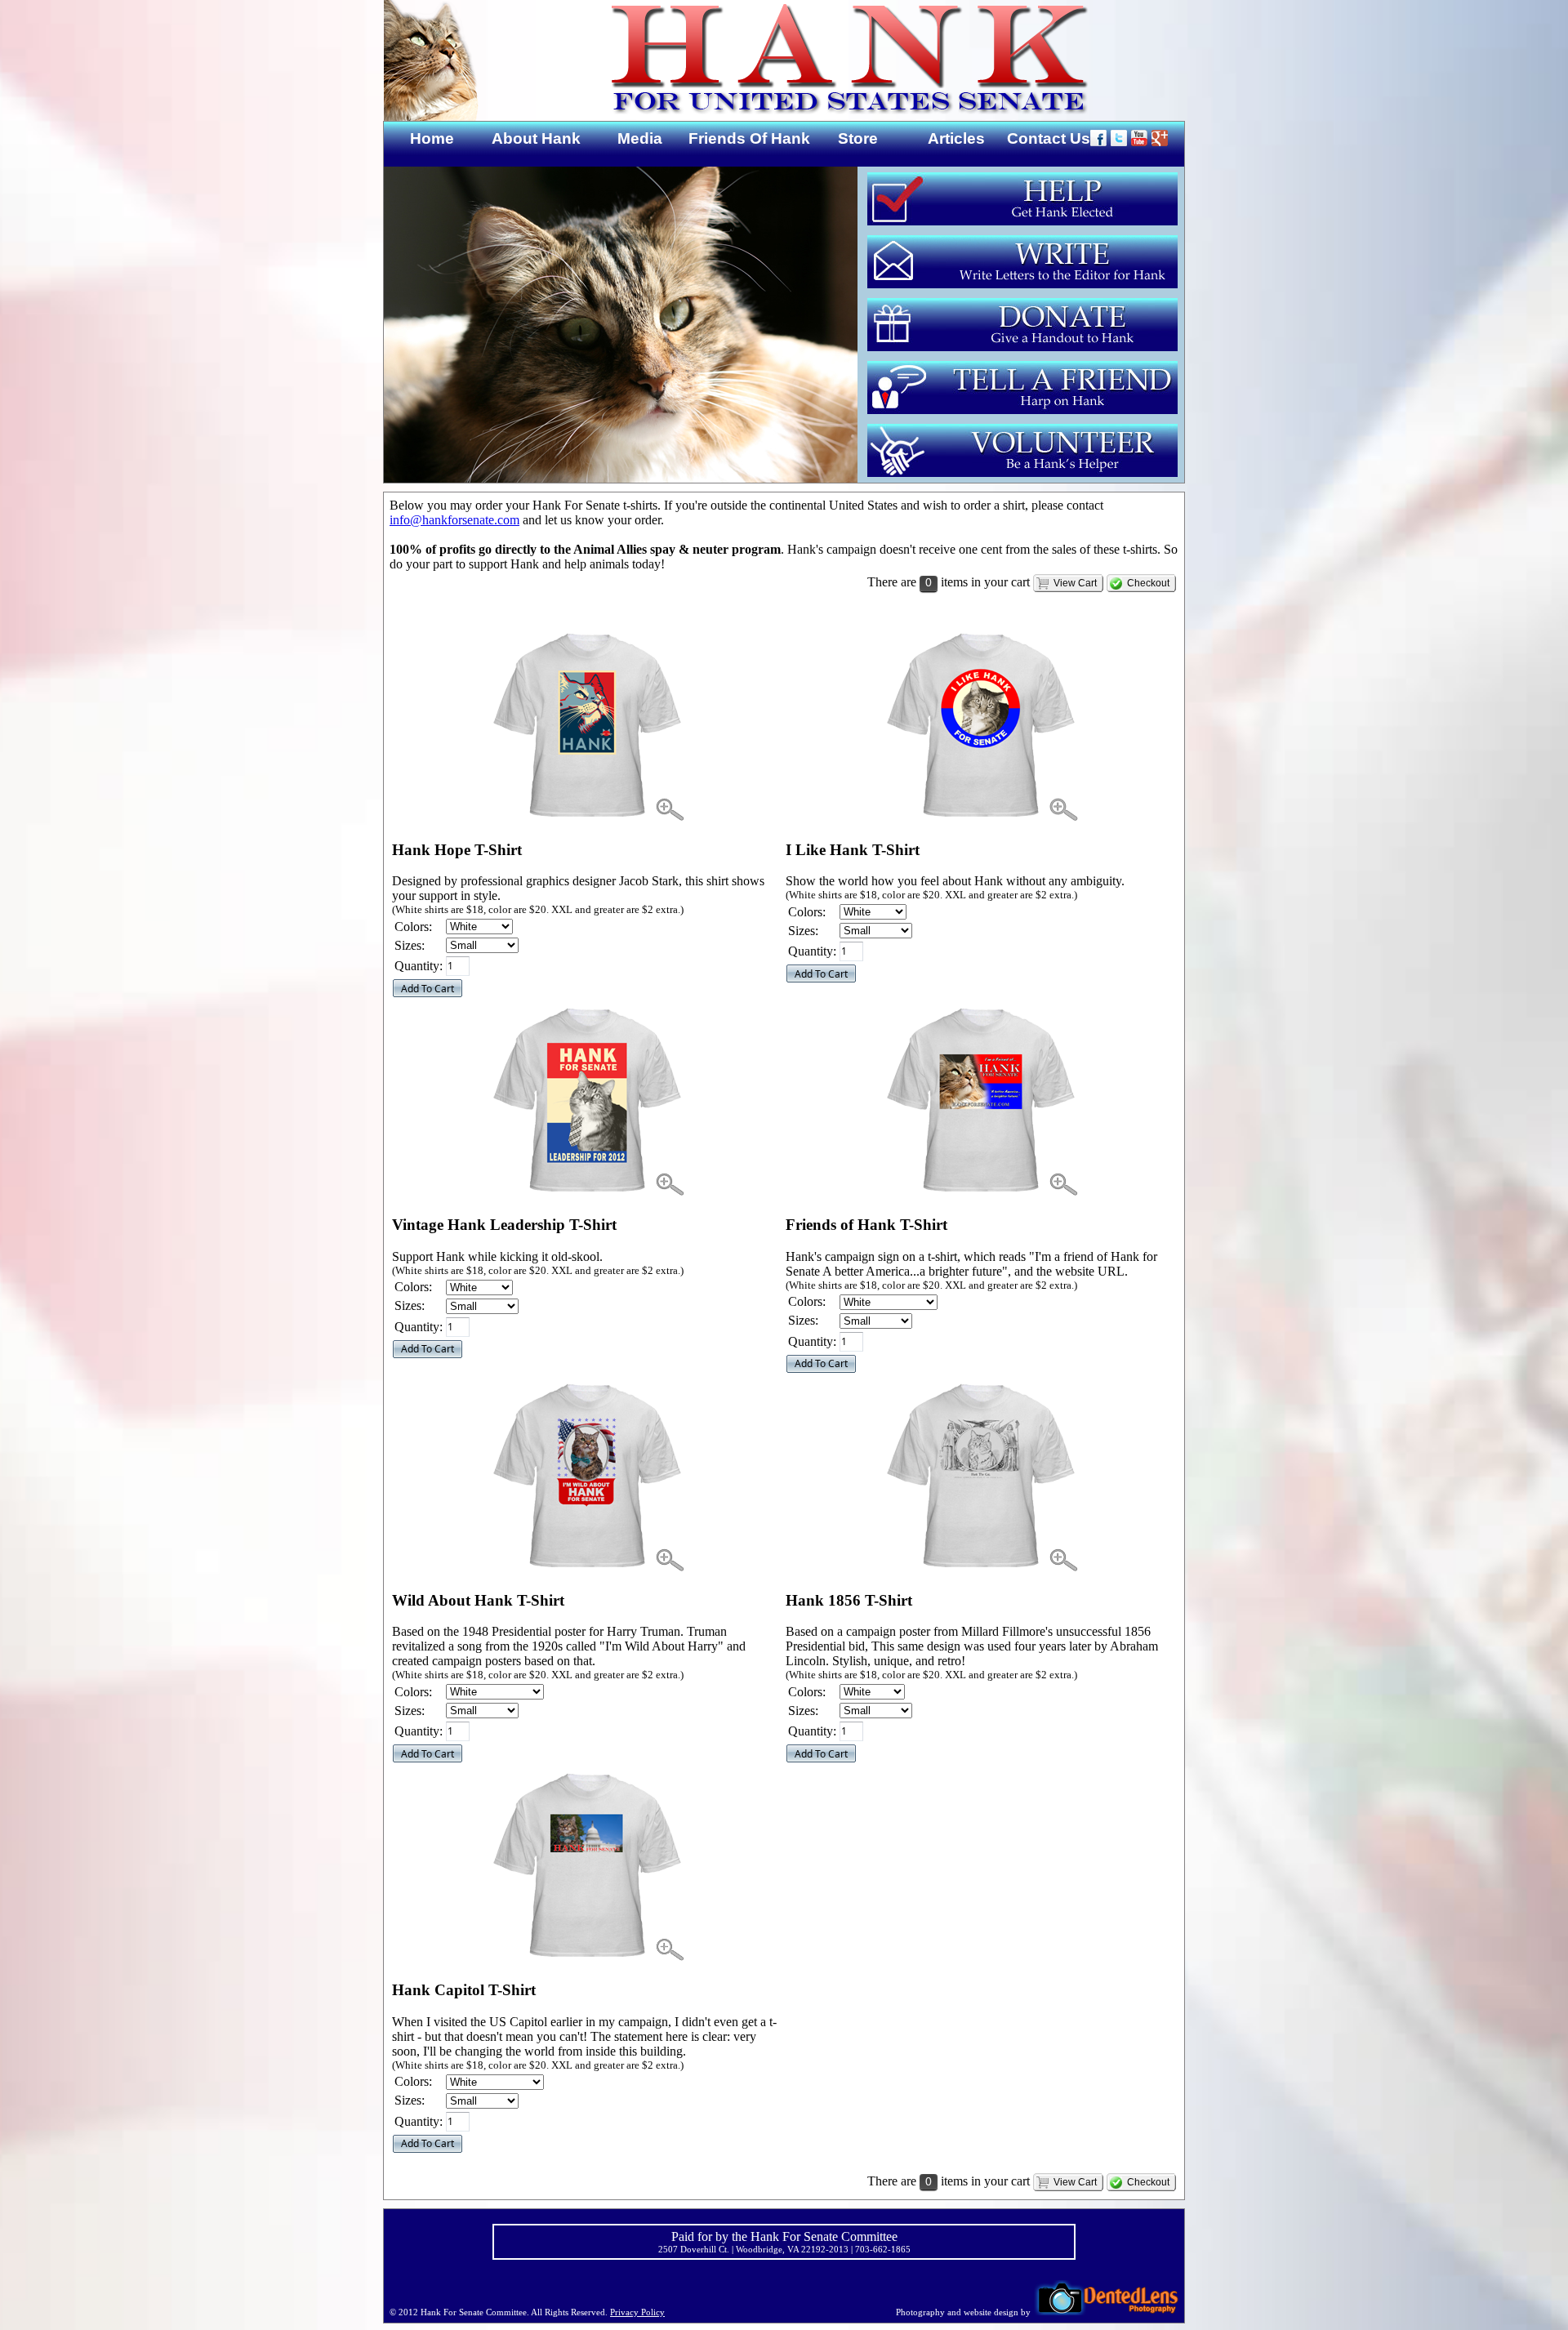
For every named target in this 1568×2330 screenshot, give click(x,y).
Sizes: (410, 945)
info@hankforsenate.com (454, 520)
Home (432, 138)
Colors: (413, 927)
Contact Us (1049, 138)
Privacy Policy (637, 2312)
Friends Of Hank (749, 138)
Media (640, 138)
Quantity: (419, 966)
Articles (956, 138)
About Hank (536, 138)
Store (858, 138)
